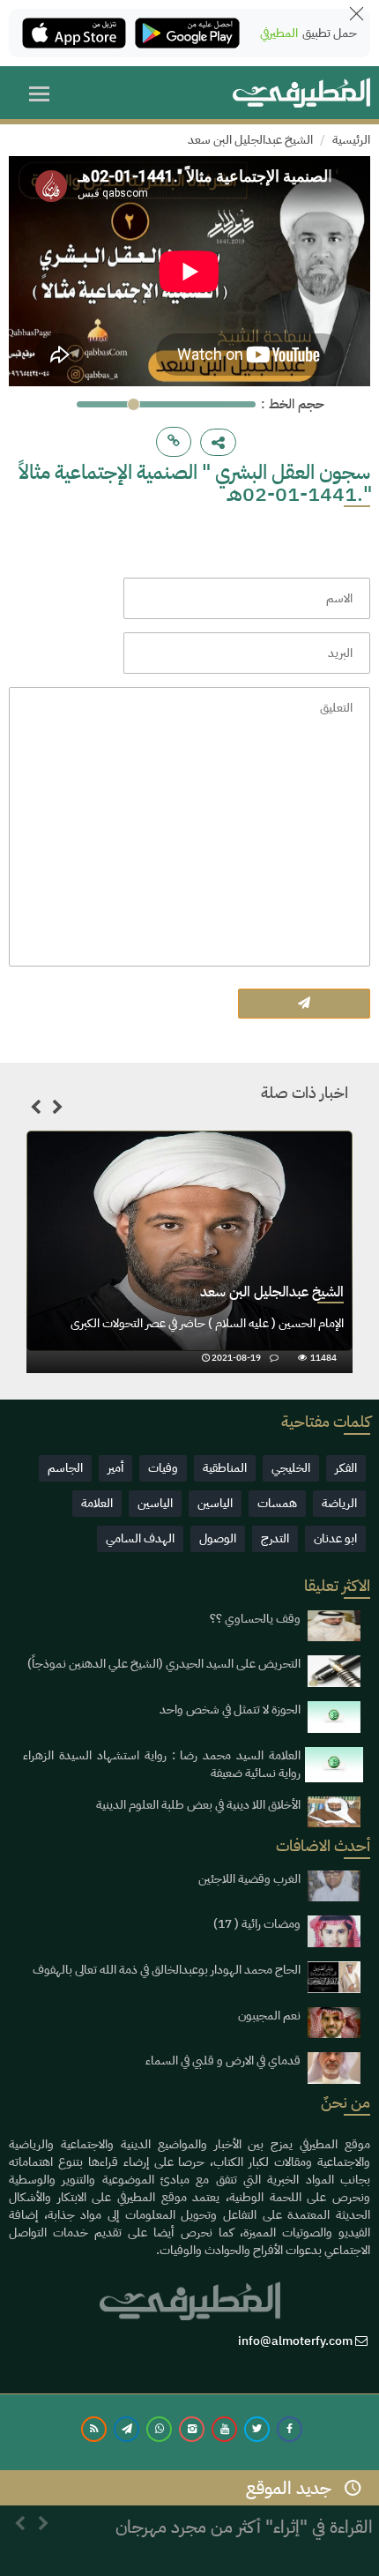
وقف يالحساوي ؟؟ (255, 1619)
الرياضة (339, 1503)
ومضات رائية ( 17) (257, 1924)
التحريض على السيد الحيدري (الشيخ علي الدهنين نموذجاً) (164, 1664)
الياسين (215, 1503)
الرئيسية (351, 140)
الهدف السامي (140, 1538)
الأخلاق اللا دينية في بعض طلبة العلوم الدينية (198, 1805)
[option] (189, 1252)
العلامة (97, 1503)
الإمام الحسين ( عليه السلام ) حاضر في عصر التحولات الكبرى (207, 1323)
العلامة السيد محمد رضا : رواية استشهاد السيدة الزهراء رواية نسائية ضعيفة (162, 1764)
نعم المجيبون (269, 2016)
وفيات (163, 1468)
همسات (277, 1503)
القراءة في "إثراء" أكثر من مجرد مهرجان (244, 2513)
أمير (115, 1468)
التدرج (275, 1538)
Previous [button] (35, 1110)
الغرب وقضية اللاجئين (249, 1879)
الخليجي (291, 1468)
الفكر (346, 1468)
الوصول (218, 1538)
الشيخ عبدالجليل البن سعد (250, 140)
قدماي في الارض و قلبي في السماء (223, 2061)
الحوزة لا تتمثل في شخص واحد (230, 1710)
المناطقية (225, 1468)
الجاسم (65, 1468)
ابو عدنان (335, 1538)
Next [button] (57, 1110)
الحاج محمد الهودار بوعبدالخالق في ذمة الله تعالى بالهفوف (167, 1970)
